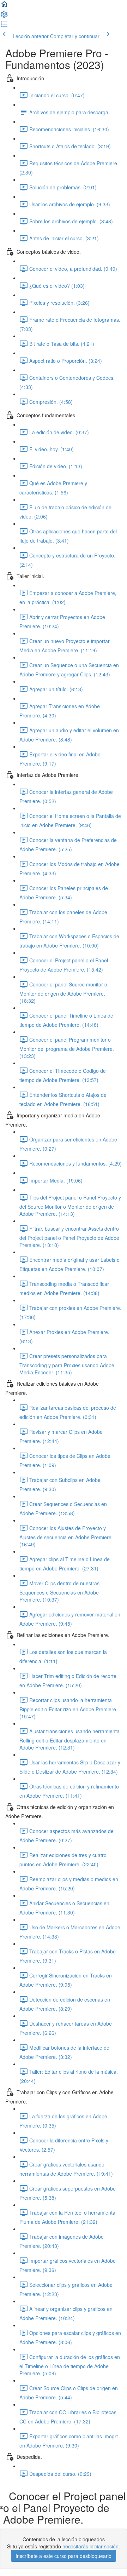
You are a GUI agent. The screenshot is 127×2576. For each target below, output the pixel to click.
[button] (4, 6)
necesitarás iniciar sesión (90, 2546)
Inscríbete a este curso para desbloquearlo (64, 2556)
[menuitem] (4, 16)
